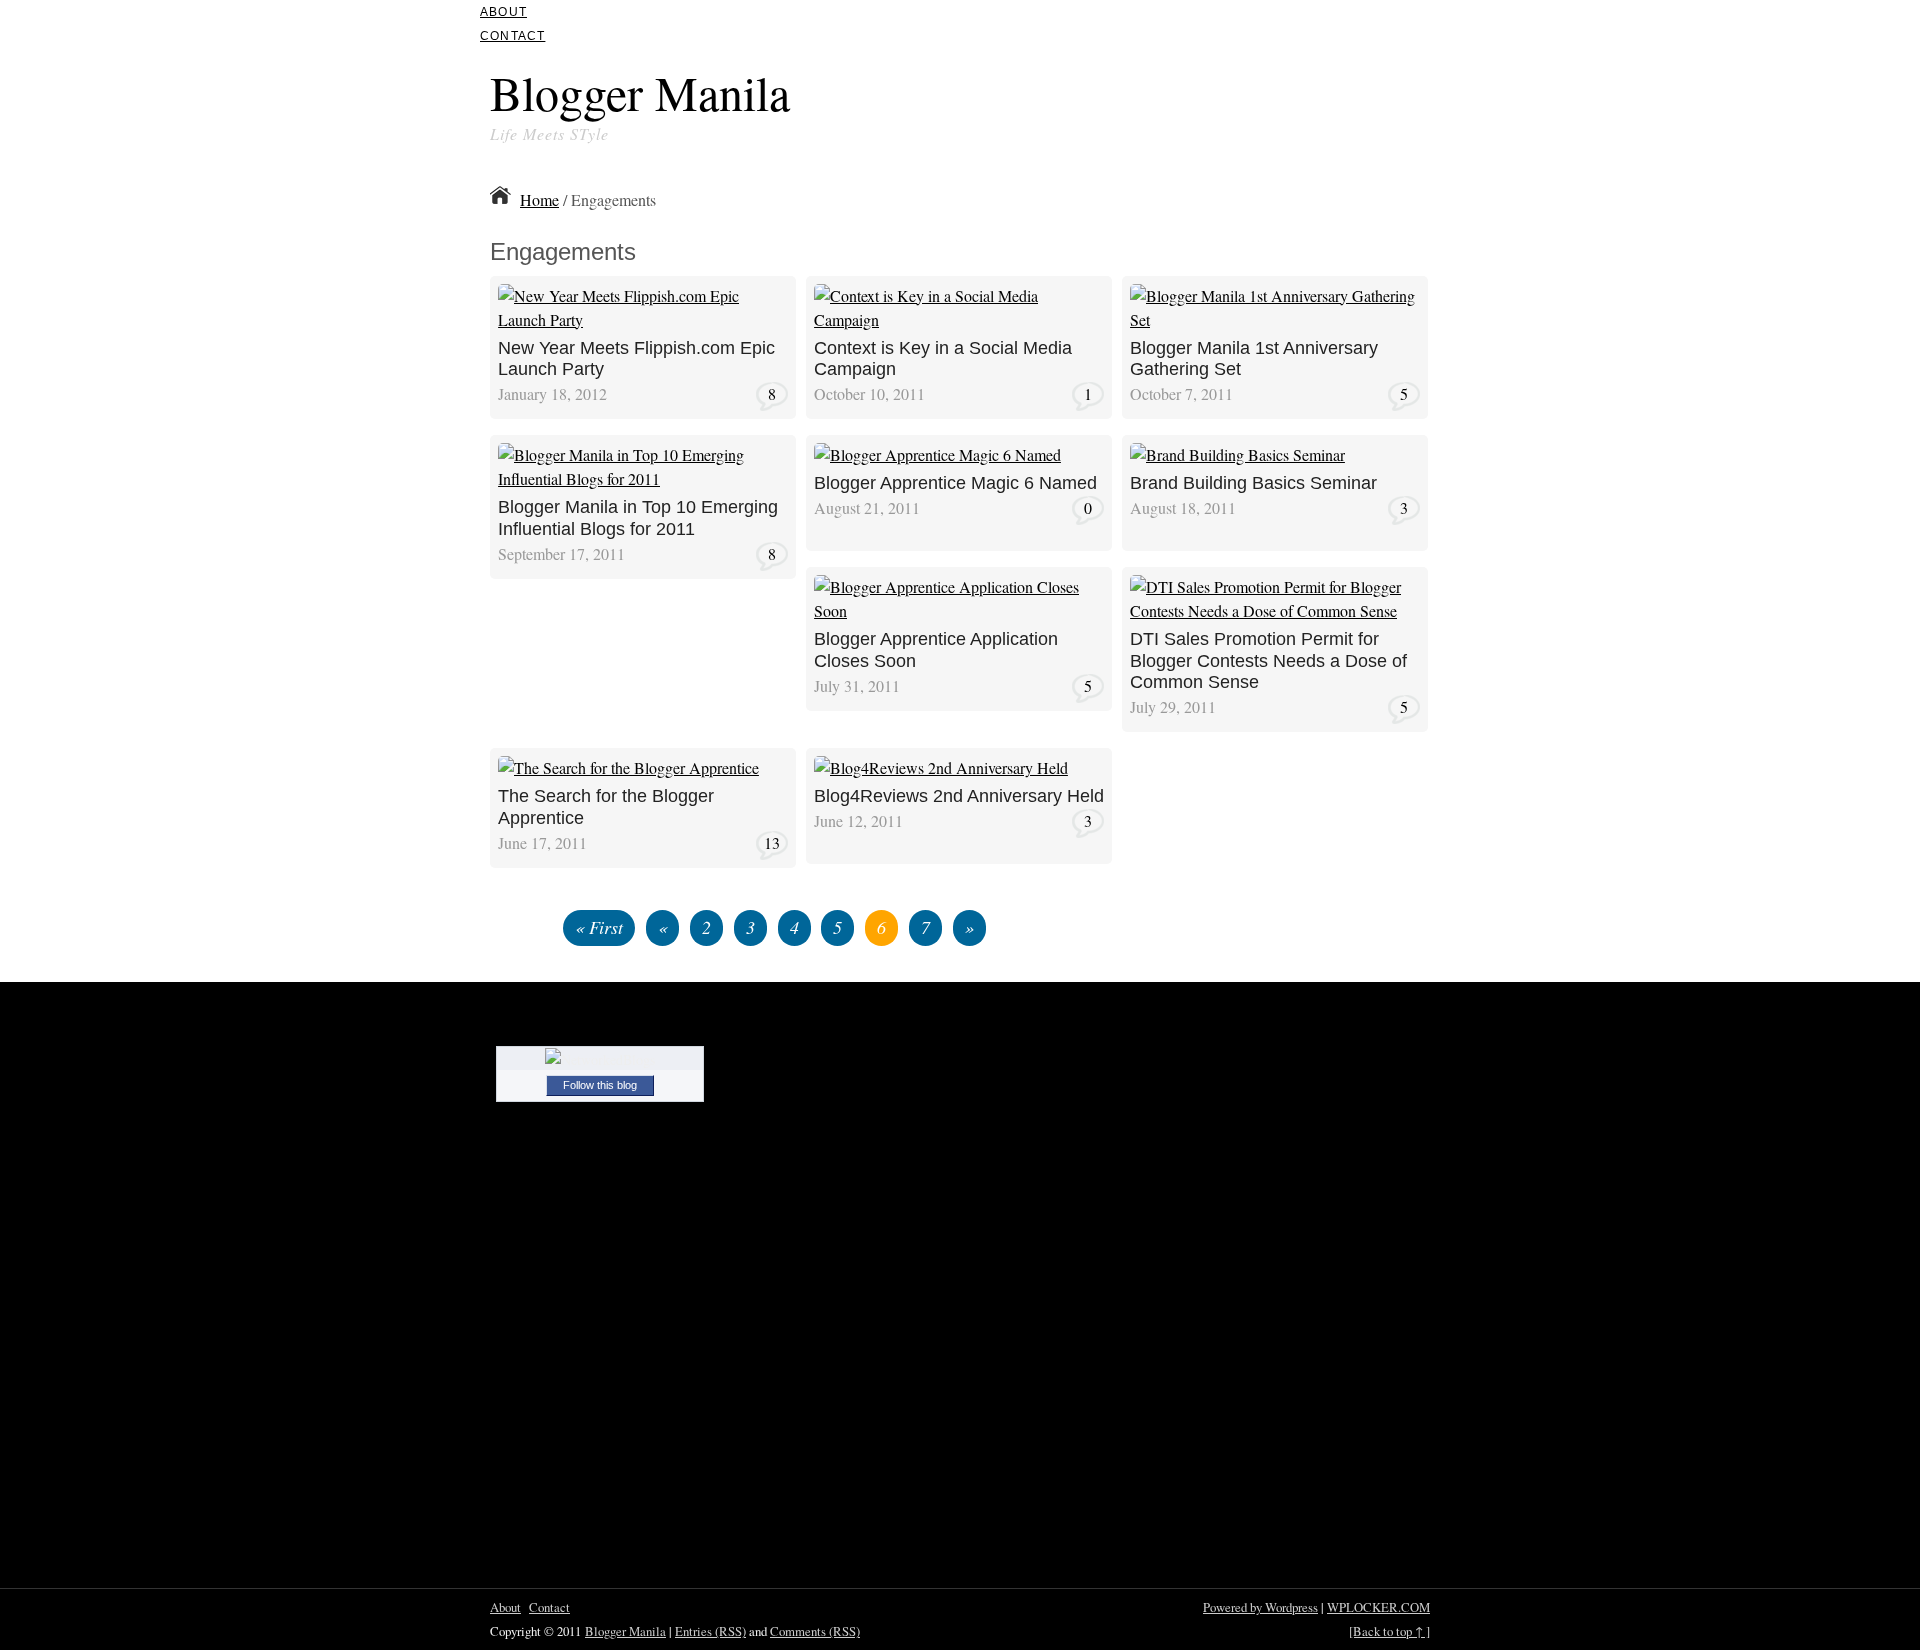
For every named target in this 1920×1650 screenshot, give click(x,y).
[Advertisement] (1196, 98)
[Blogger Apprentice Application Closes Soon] (959, 616)
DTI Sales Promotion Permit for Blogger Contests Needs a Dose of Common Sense (1268, 660)
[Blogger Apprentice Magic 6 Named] (937, 460)
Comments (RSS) (815, 1631)
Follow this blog (600, 1085)
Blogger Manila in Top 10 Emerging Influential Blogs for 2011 (638, 518)
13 (772, 842)
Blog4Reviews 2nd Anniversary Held (959, 796)
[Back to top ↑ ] (1389, 1631)
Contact (512, 36)
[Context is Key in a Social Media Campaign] (959, 325)
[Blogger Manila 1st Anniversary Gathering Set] (1275, 325)
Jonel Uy (737, 290)
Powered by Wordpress (1260, 1607)
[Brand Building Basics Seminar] (1237, 460)
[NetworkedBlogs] (600, 1059)
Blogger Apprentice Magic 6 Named (955, 483)
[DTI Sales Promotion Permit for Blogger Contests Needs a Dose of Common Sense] (1275, 616)
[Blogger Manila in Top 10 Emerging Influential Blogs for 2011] (643, 484)
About (503, 12)
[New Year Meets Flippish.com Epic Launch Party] (643, 325)
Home (539, 199)
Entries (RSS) (710, 1631)
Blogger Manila (640, 92)
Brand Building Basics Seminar (1253, 483)
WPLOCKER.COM (1378, 1607)
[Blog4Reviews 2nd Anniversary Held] (941, 773)
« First (599, 927)
